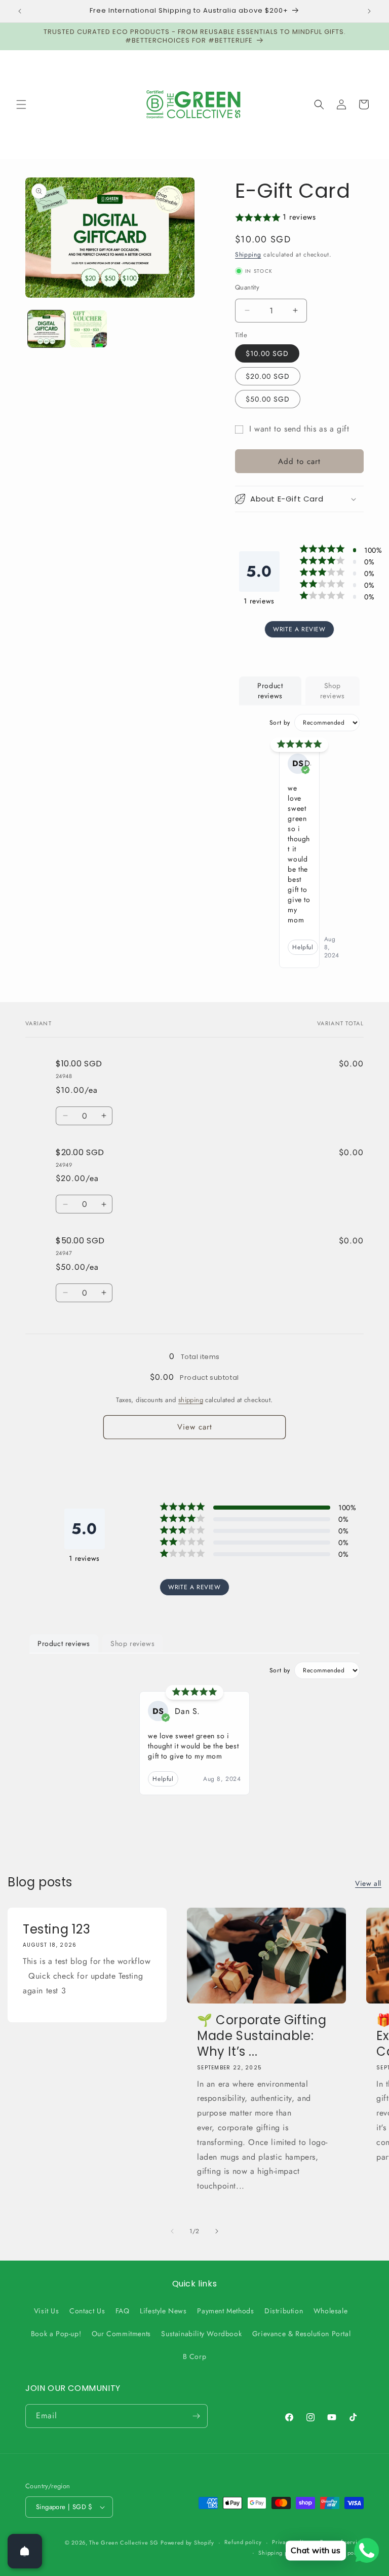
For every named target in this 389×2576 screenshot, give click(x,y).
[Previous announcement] (20, 11)
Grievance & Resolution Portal (301, 2334)
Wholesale (330, 2311)
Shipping (248, 255)
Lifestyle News (163, 2311)
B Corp (195, 2356)
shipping (191, 1400)
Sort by (280, 723)
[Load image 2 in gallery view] (88, 329)
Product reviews (270, 691)
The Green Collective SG (124, 2543)
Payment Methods (225, 2311)
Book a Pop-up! (56, 2334)
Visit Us (47, 2311)
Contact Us (87, 2311)
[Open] (25, 2551)
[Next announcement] (369, 11)
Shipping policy (280, 2553)
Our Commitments (121, 2334)
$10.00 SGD (267, 353)
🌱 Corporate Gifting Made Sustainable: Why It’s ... (262, 2036)
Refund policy (243, 2542)
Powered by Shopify (187, 2543)
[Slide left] (172, 2231)
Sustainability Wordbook (201, 2334)
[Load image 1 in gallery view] (46, 329)
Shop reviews (333, 691)
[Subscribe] (196, 2416)
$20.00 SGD (268, 376)
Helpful (303, 947)
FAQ (123, 2311)
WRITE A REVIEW (299, 629)
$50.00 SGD (268, 399)
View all (368, 1883)
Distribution (284, 2311)
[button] (21, 104)
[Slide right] (217, 2231)
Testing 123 (57, 1929)
